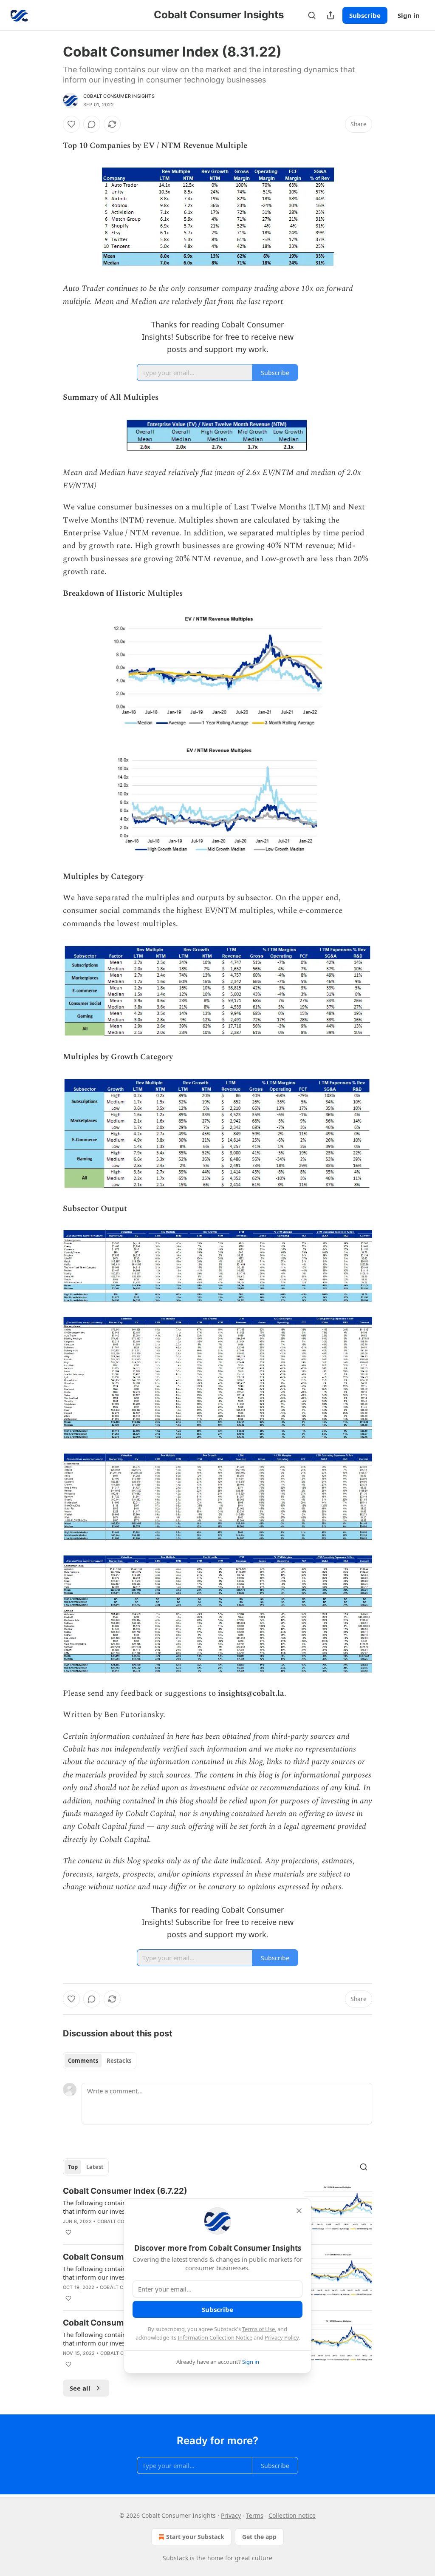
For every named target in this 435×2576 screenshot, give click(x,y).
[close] (299, 2211)
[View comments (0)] (92, 124)
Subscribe (365, 15)
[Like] (71, 124)
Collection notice (292, 2515)
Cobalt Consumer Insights (119, 96)
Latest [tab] (95, 2167)
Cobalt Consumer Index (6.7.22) (125, 2191)
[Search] (312, 15)
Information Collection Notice (215, 2337)
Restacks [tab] (119, 2061)
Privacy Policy (282, 2337)
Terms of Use (258, 2329)
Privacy (231, 2515)
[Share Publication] (330, 15)
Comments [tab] (83, 2061)
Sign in (409, 15)
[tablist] (100, 2061)
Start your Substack (195, 2537)
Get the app (259, 2537)
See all (80, 2388)
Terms (255, 2515)
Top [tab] (73, 2167)
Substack (175, 2558)
